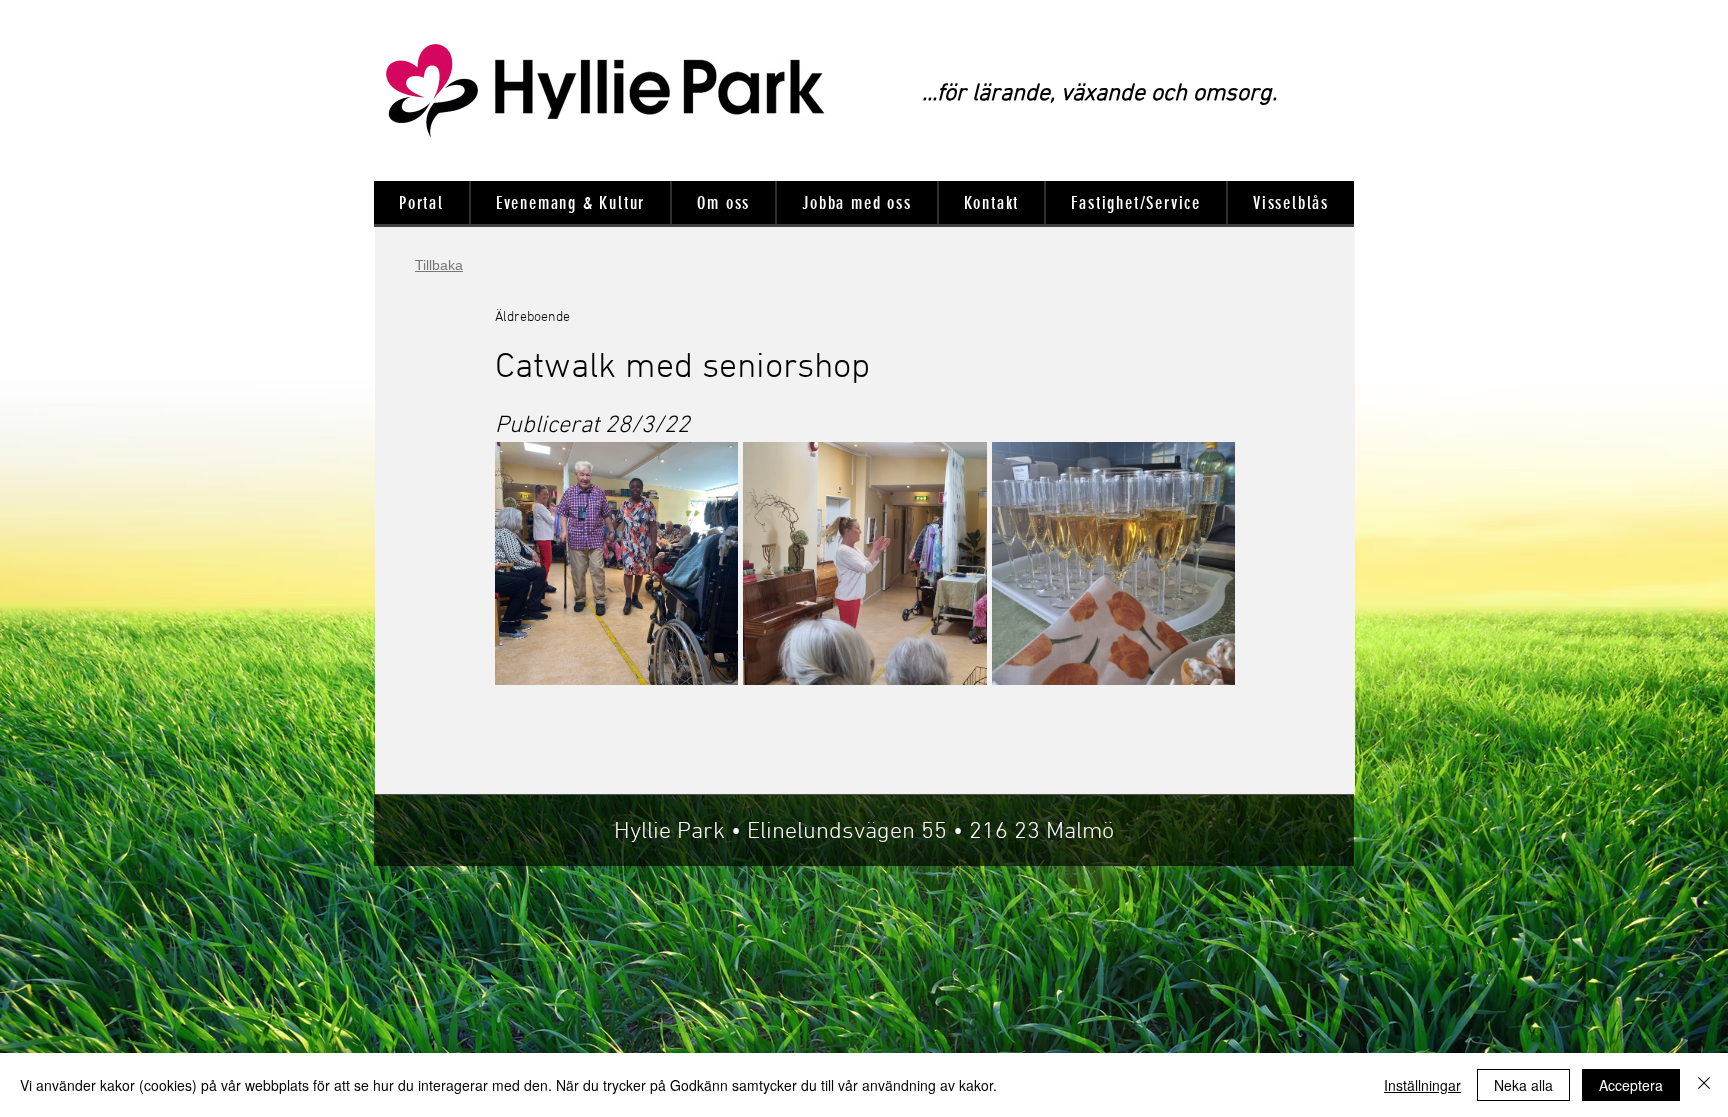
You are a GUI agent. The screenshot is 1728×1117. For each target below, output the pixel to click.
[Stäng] (1704, 1085)
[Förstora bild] (616, 563)
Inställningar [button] (1422, 1085)
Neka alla (1523, 1085)
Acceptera (1631, 1085)
